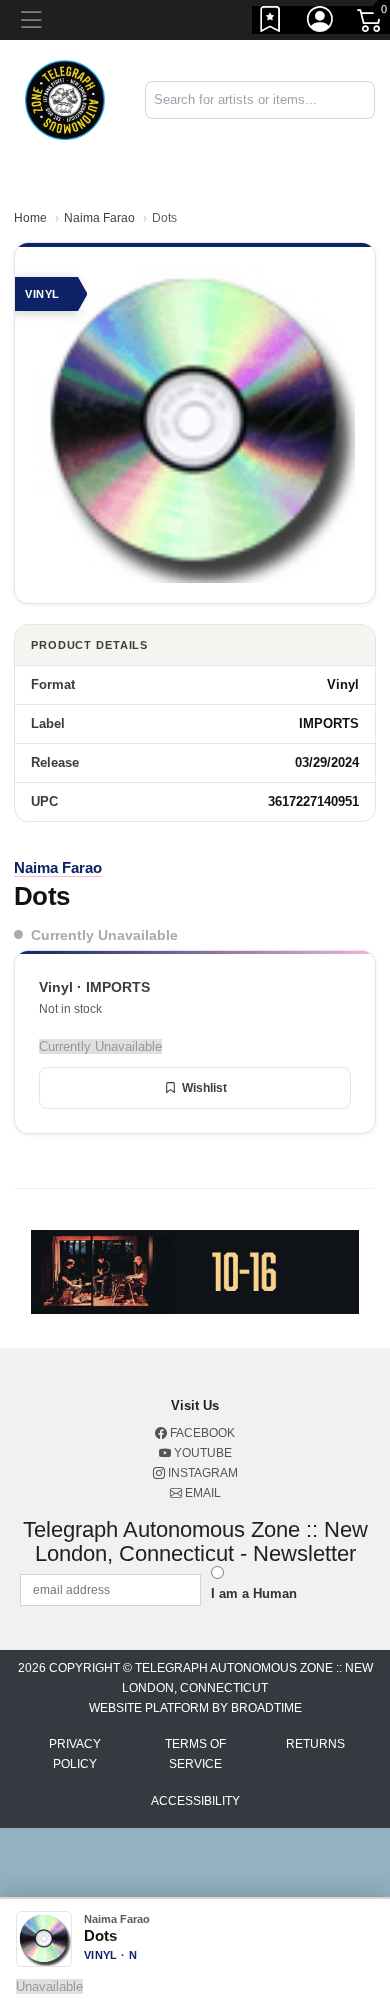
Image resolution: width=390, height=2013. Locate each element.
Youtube (201, 1453)
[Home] (65, 98)
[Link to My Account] (321, 23)
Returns (315, 1744)
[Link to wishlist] (271, 23)
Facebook (201, 1433)
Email (201, 1493)
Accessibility (195, 1801)
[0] (371, 24)
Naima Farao (99, 218)
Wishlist (204, 1088)
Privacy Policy (75, 1754)
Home (30, 218)
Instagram (201, 1473)
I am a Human (254, 1593)
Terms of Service (195, 1754)
